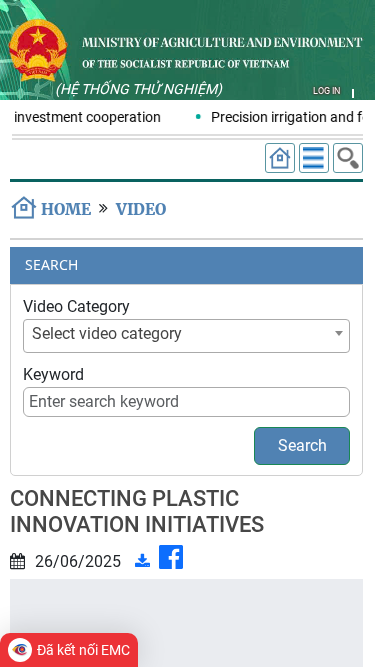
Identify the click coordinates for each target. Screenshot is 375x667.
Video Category (76, 306)
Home (66, 209)
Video (141, 209)
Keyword (53, 374)
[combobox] (186, 336)
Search (302, 445)
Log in (326, 91)
